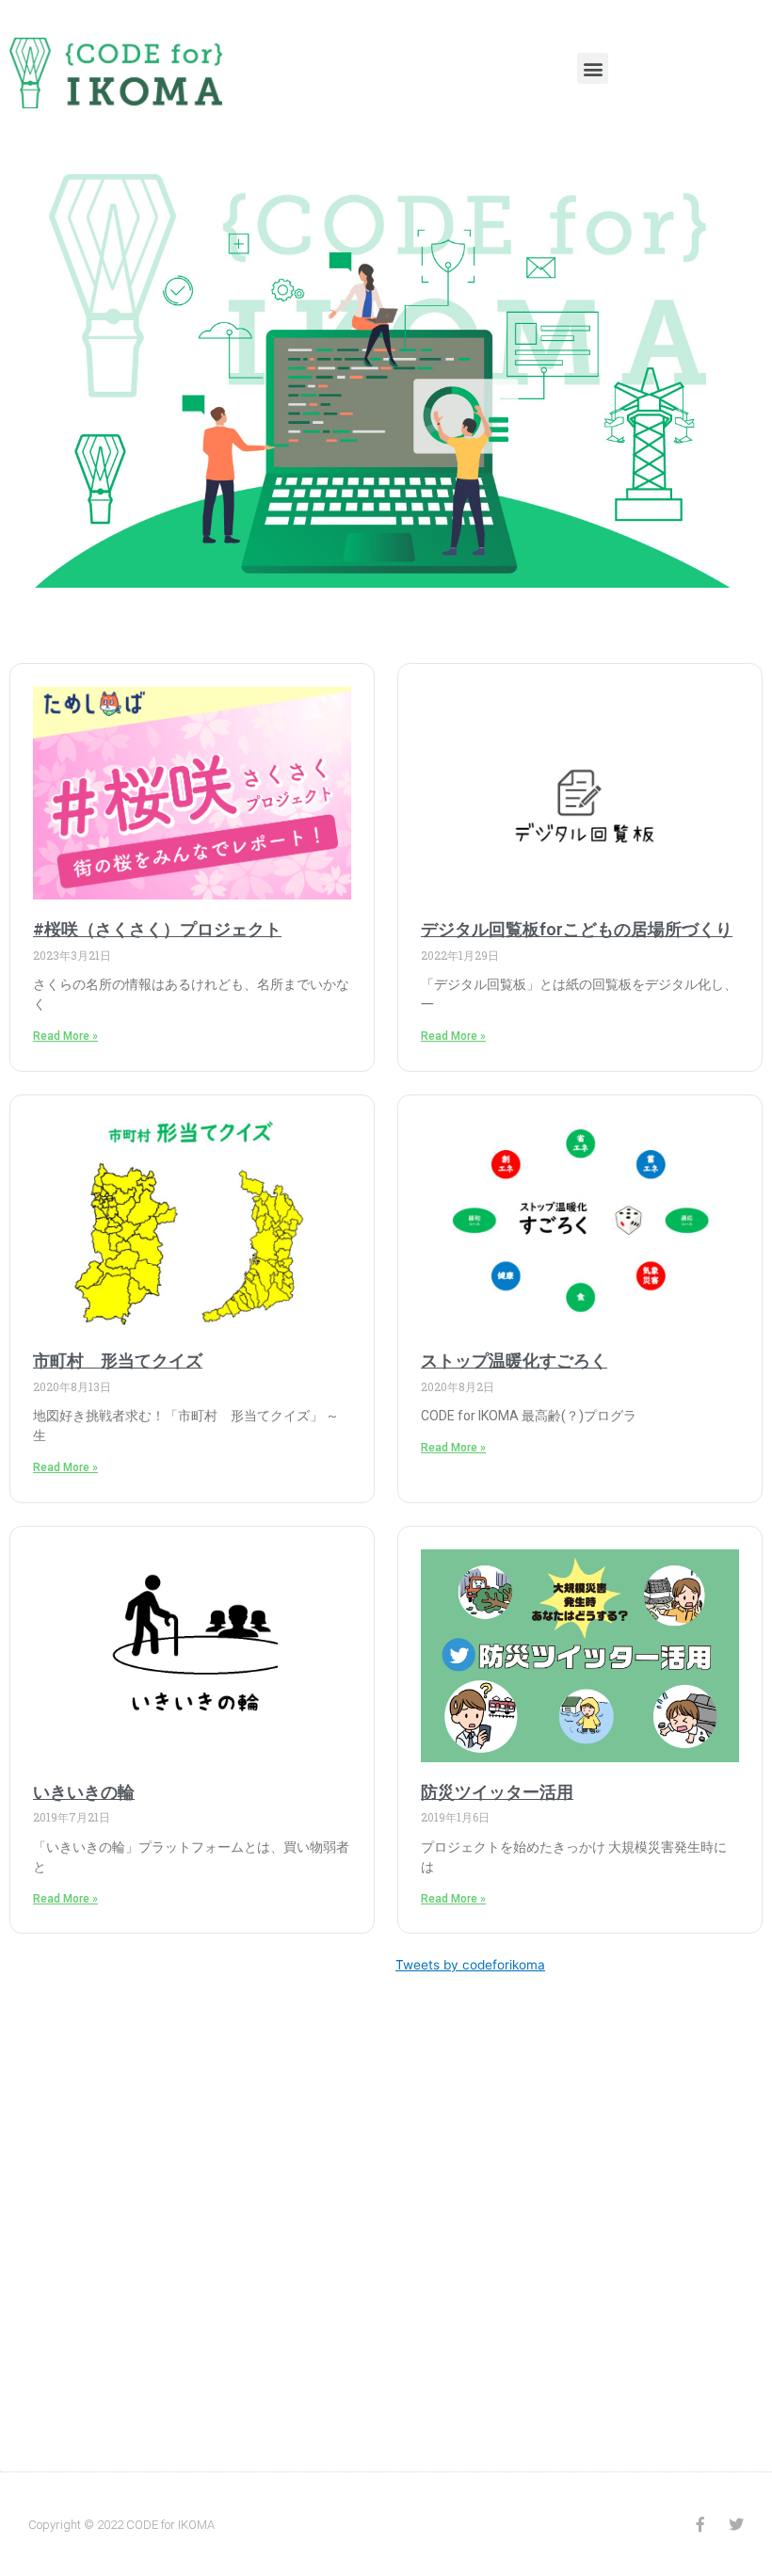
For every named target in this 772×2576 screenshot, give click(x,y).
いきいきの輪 (84, 1792)
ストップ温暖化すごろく (514, 1361)
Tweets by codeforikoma (470, 1965)
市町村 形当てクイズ (118, 1361)
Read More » (65, 1036)
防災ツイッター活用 (497, 1792)
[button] (593, 68)
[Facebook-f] (700, 2524)
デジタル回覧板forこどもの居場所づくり (577, 929)
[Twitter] (736, 2524)
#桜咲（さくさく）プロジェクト (157, 929)
